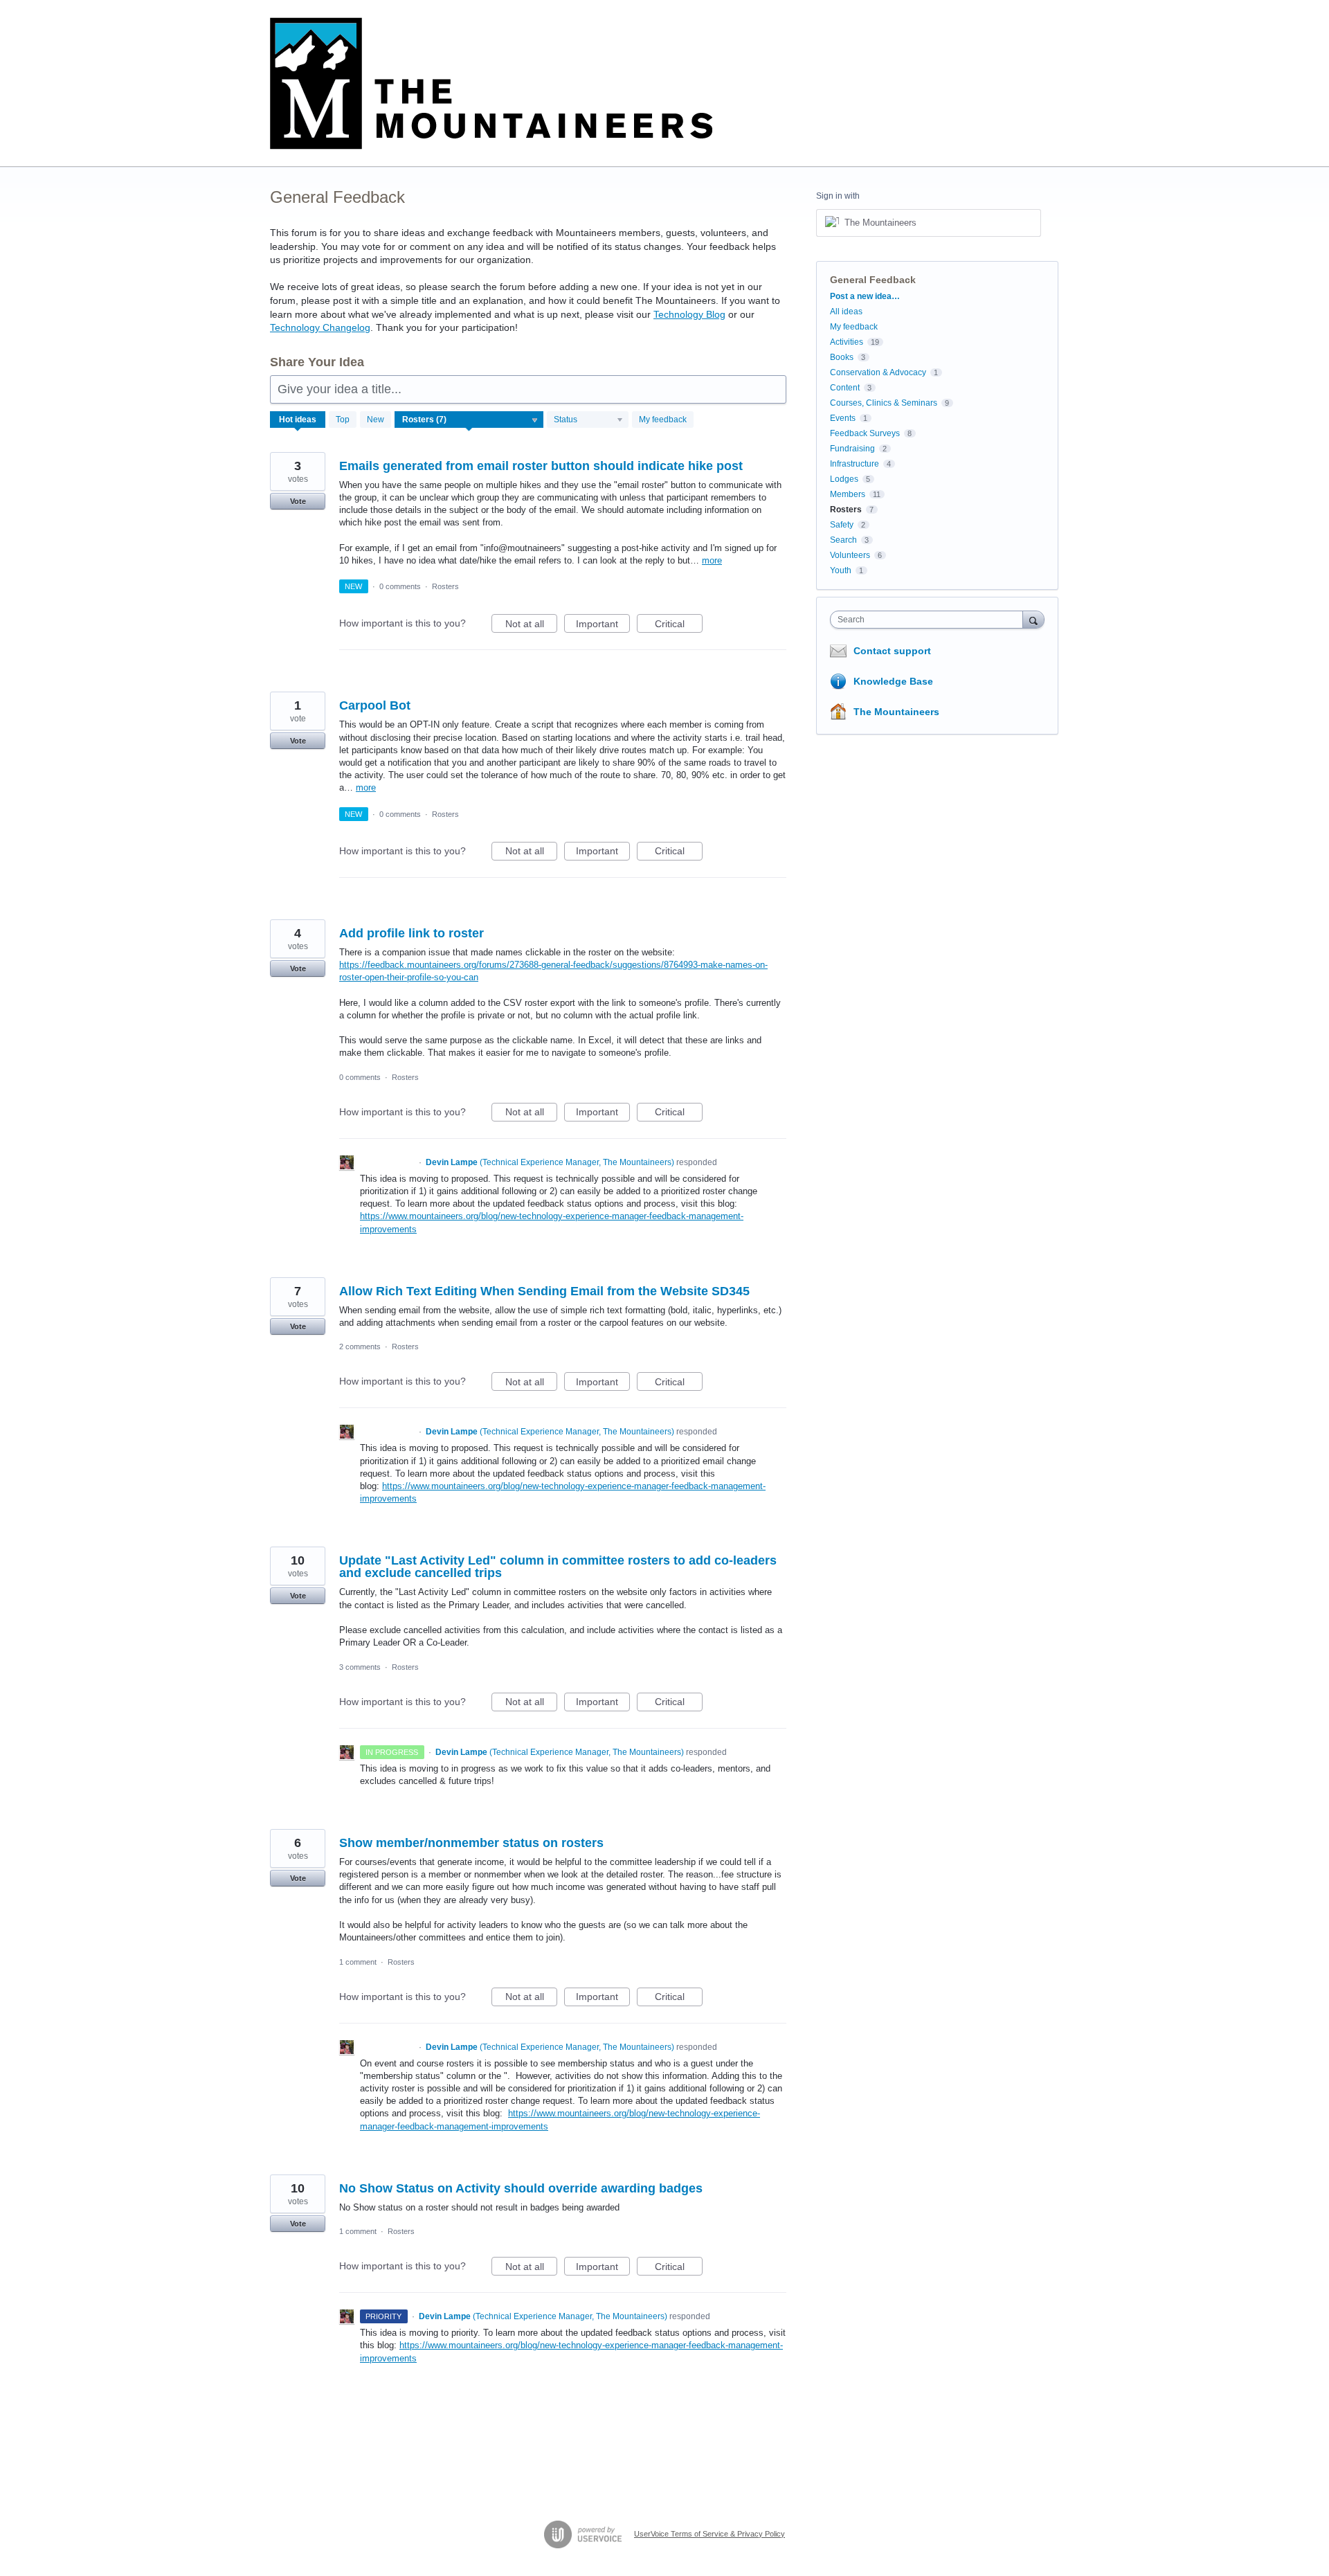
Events (843, 418)
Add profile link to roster (412, 933)
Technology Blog (689, 314)
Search (843, 540)
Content (845, 388)
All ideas (846, 312)
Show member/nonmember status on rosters (471, 1843)
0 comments (400, 586)
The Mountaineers (896, 712)
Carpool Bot (375, 705)
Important (603, 625)
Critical (679, 625)
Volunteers (850, 555)
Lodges (844, 479)
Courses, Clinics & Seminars (884, 403)
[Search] (1033, 619)
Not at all (531, 625)
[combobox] (930, 620)
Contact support (892, 651)
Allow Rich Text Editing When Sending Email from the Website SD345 (544, 1291)
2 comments (360, 1346)
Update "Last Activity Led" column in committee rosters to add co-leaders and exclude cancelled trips (558, 1567)
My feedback (663, 420)
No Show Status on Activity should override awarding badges (521, 2188)
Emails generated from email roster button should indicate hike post (541, 466)
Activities (847, 342)
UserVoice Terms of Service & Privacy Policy (709, 2534)
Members (848, 494)
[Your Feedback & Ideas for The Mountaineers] (491, 83)
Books (842, 357)
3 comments (360, 1667)
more (712, 560)
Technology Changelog (320, 327)
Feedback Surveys (865, 433)
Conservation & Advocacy (878, 372)
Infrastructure (855, 464)
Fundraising (852, 449)
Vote (298, 501)
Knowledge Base (893, 681)
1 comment (358, 1962)
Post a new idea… (865, 296)
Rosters (445, 586)
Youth (841, 570)
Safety (842, 525)
